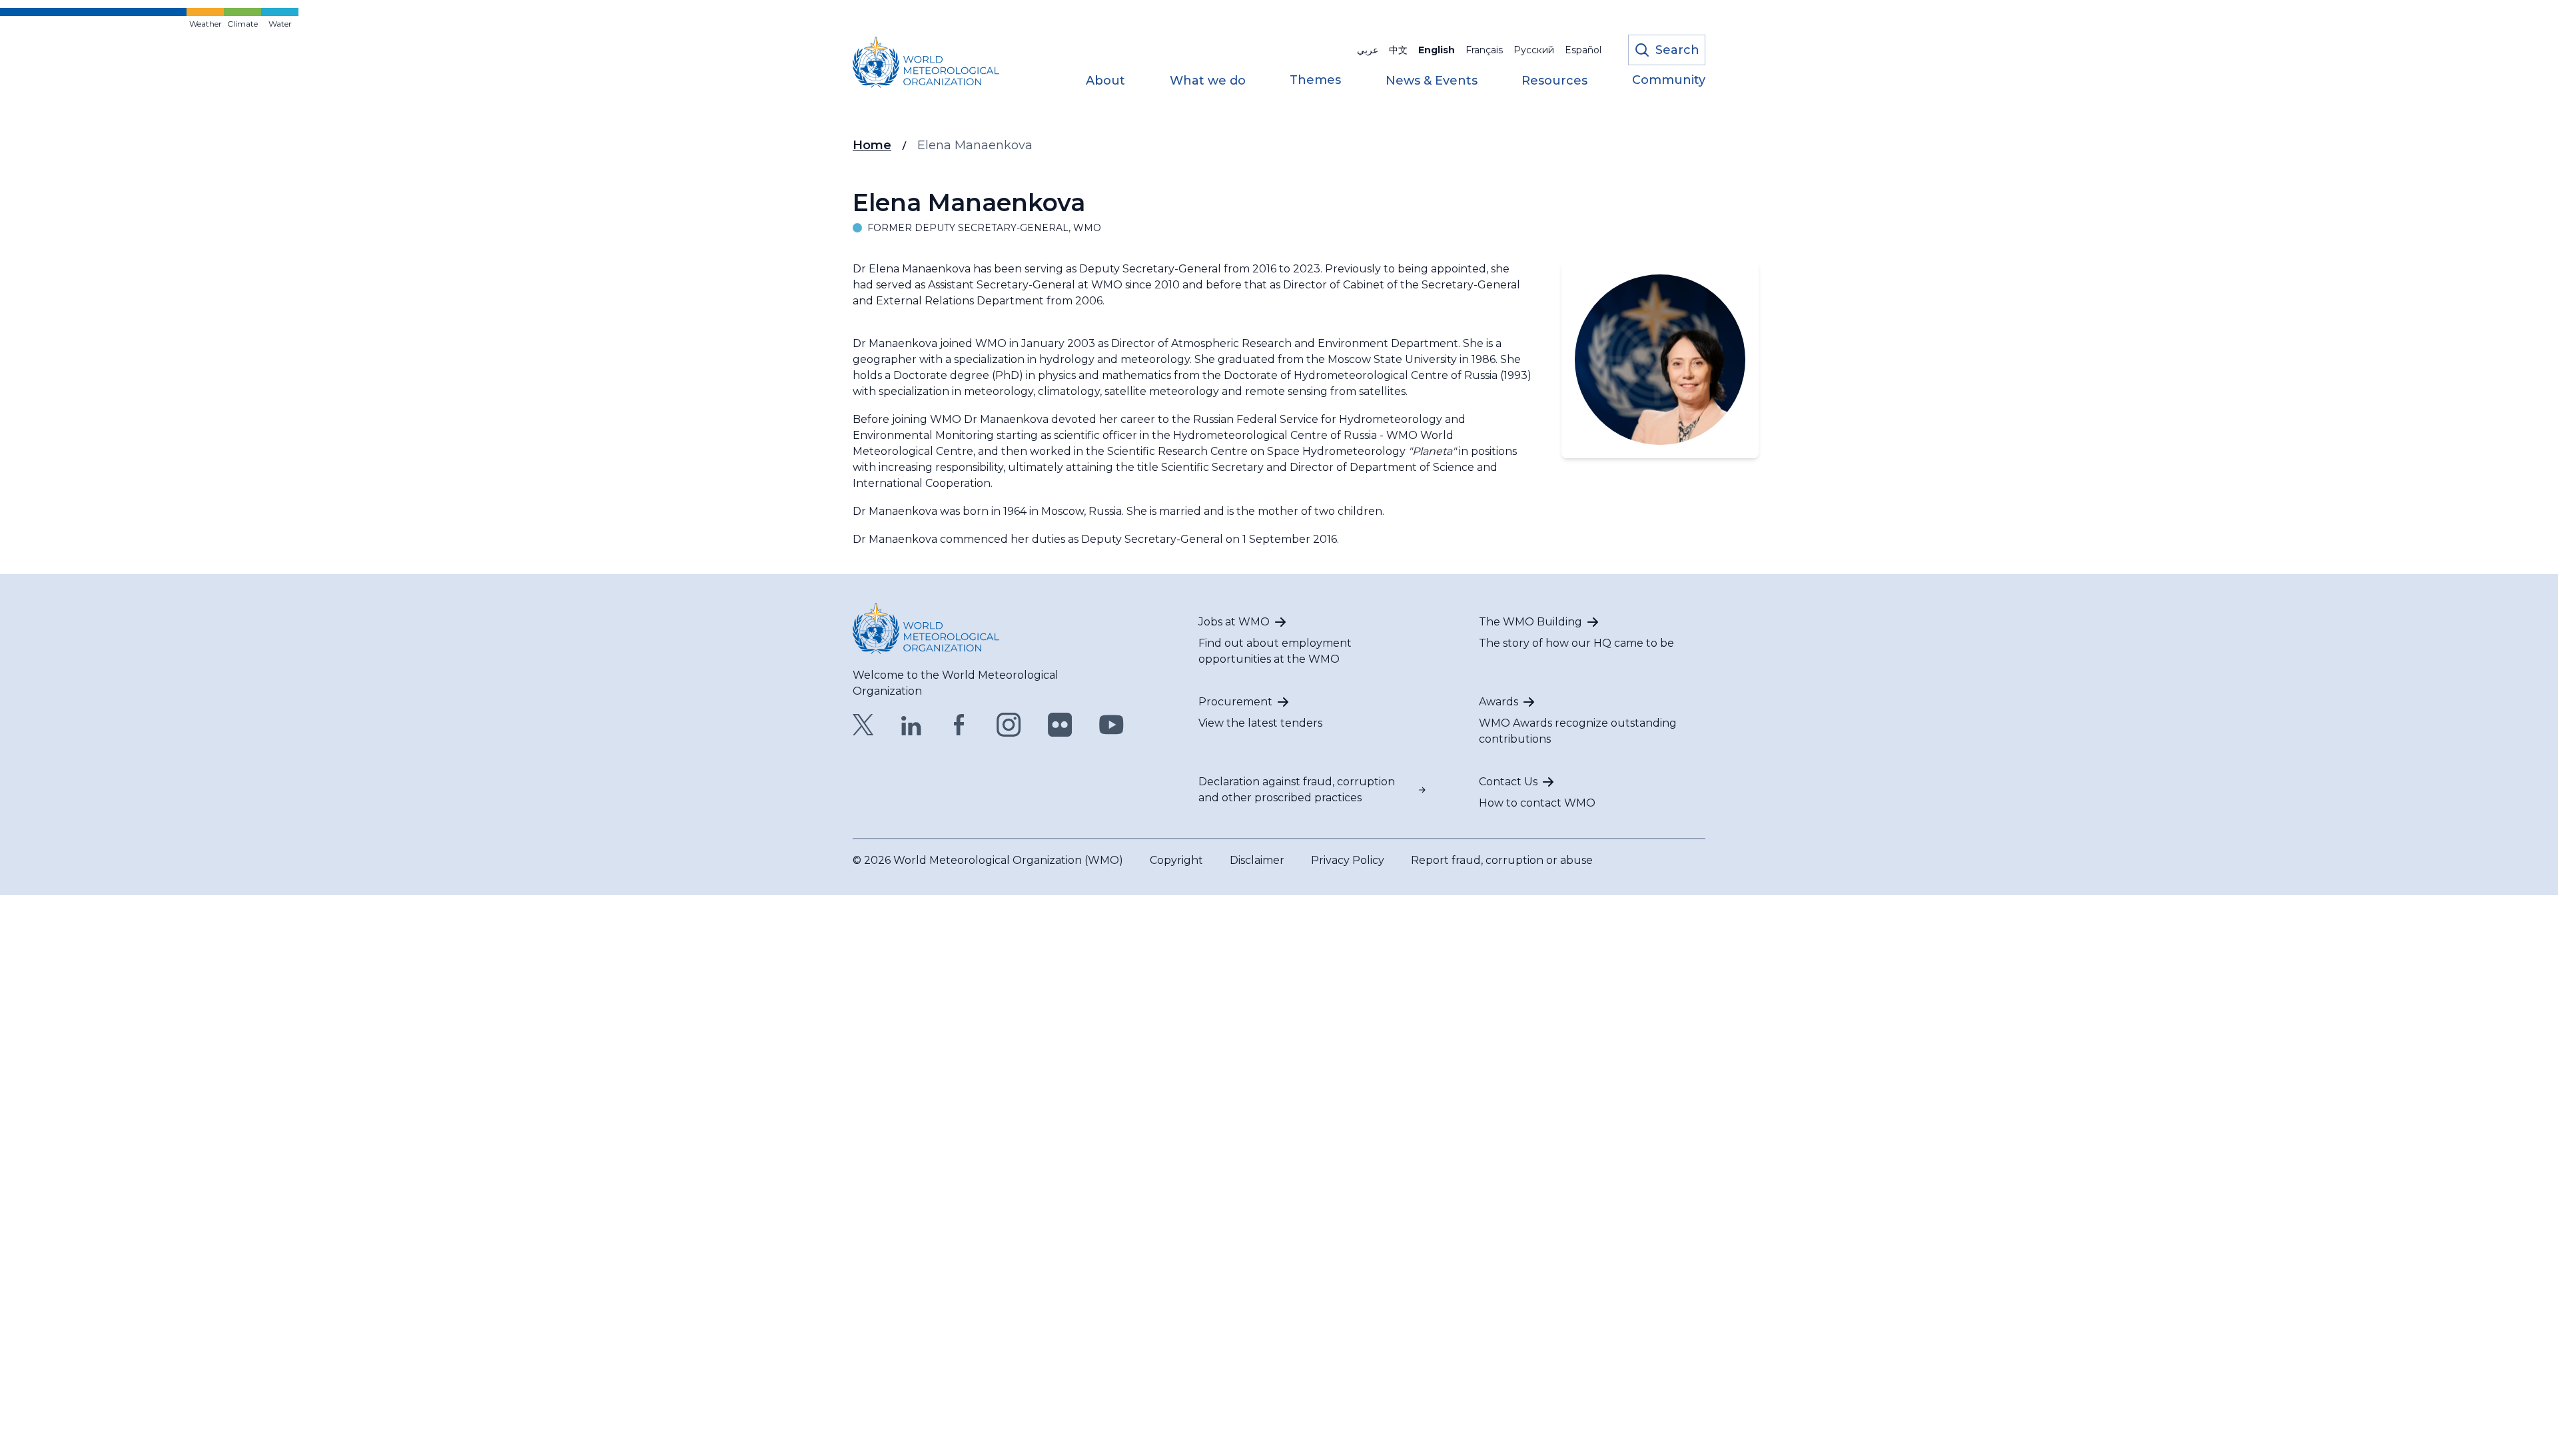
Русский (1534, 50)
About (1105, 81)
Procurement (1235, 702)
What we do (1208, 81)
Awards (1498, 702)
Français (1484, 50)
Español (1583, 50)
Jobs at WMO (1234, 622)
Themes (1315, 81)
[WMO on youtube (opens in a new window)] (1111, 725)
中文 (1398, 50)
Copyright (1176, 860)
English (1437, 50)
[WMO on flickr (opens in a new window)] (1060, 725)
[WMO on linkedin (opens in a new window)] (911, 725)
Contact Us (1508, 782)
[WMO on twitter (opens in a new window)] (863, 725)
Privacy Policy (1348, 860)
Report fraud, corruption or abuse (1502, 860)
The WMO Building (1530, 622)
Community (1669, 81)
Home (872, 145)
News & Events (1432, 81)
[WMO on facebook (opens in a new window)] (959, 725)
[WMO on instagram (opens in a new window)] (1009, 725)
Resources (1554, 81)
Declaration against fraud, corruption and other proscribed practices (1297, 790)
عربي (1368, 50)
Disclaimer (1257, 860)
